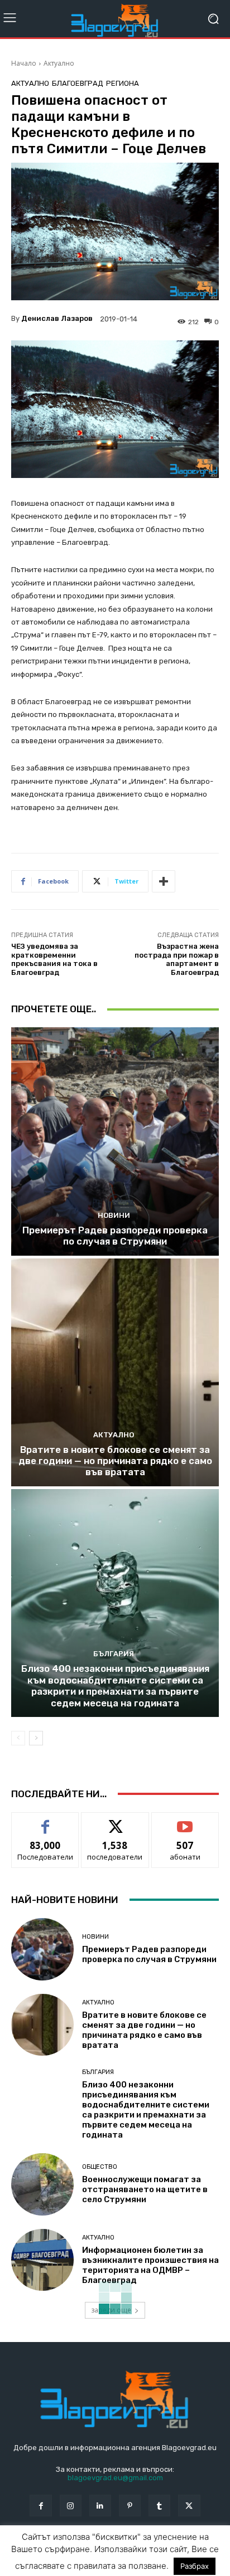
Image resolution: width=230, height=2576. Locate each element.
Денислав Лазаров (57, 318)
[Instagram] (71, 2506)
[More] (164, 881)
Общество (100, 2167)
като (45, 1821)
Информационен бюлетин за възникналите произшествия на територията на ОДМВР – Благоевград (150, 2265)
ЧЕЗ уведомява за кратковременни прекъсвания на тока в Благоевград (54, 959)
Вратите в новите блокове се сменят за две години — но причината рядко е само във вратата (115, 1461)
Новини (114, 1215)
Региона (123, 83)
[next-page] (36, 1738)
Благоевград (78, 83)
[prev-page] (18, 1738)
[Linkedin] (100, 2506)
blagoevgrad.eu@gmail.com (115, 2478)
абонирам (185, 1821)
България (114, 1654)
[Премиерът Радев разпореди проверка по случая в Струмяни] (115, 1141)
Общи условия (144, 2552)
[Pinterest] (130, 2506)
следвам (115, 1821)
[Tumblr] (159, 2506)
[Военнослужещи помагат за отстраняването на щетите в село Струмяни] (42, 2184)
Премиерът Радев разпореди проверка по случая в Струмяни (115, 1236)
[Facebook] (40, 2506)
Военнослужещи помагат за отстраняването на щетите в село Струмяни (145, 2189)
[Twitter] (189, 2506)
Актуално (59, 63)
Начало (24, 63)
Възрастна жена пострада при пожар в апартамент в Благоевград (177, 959)
